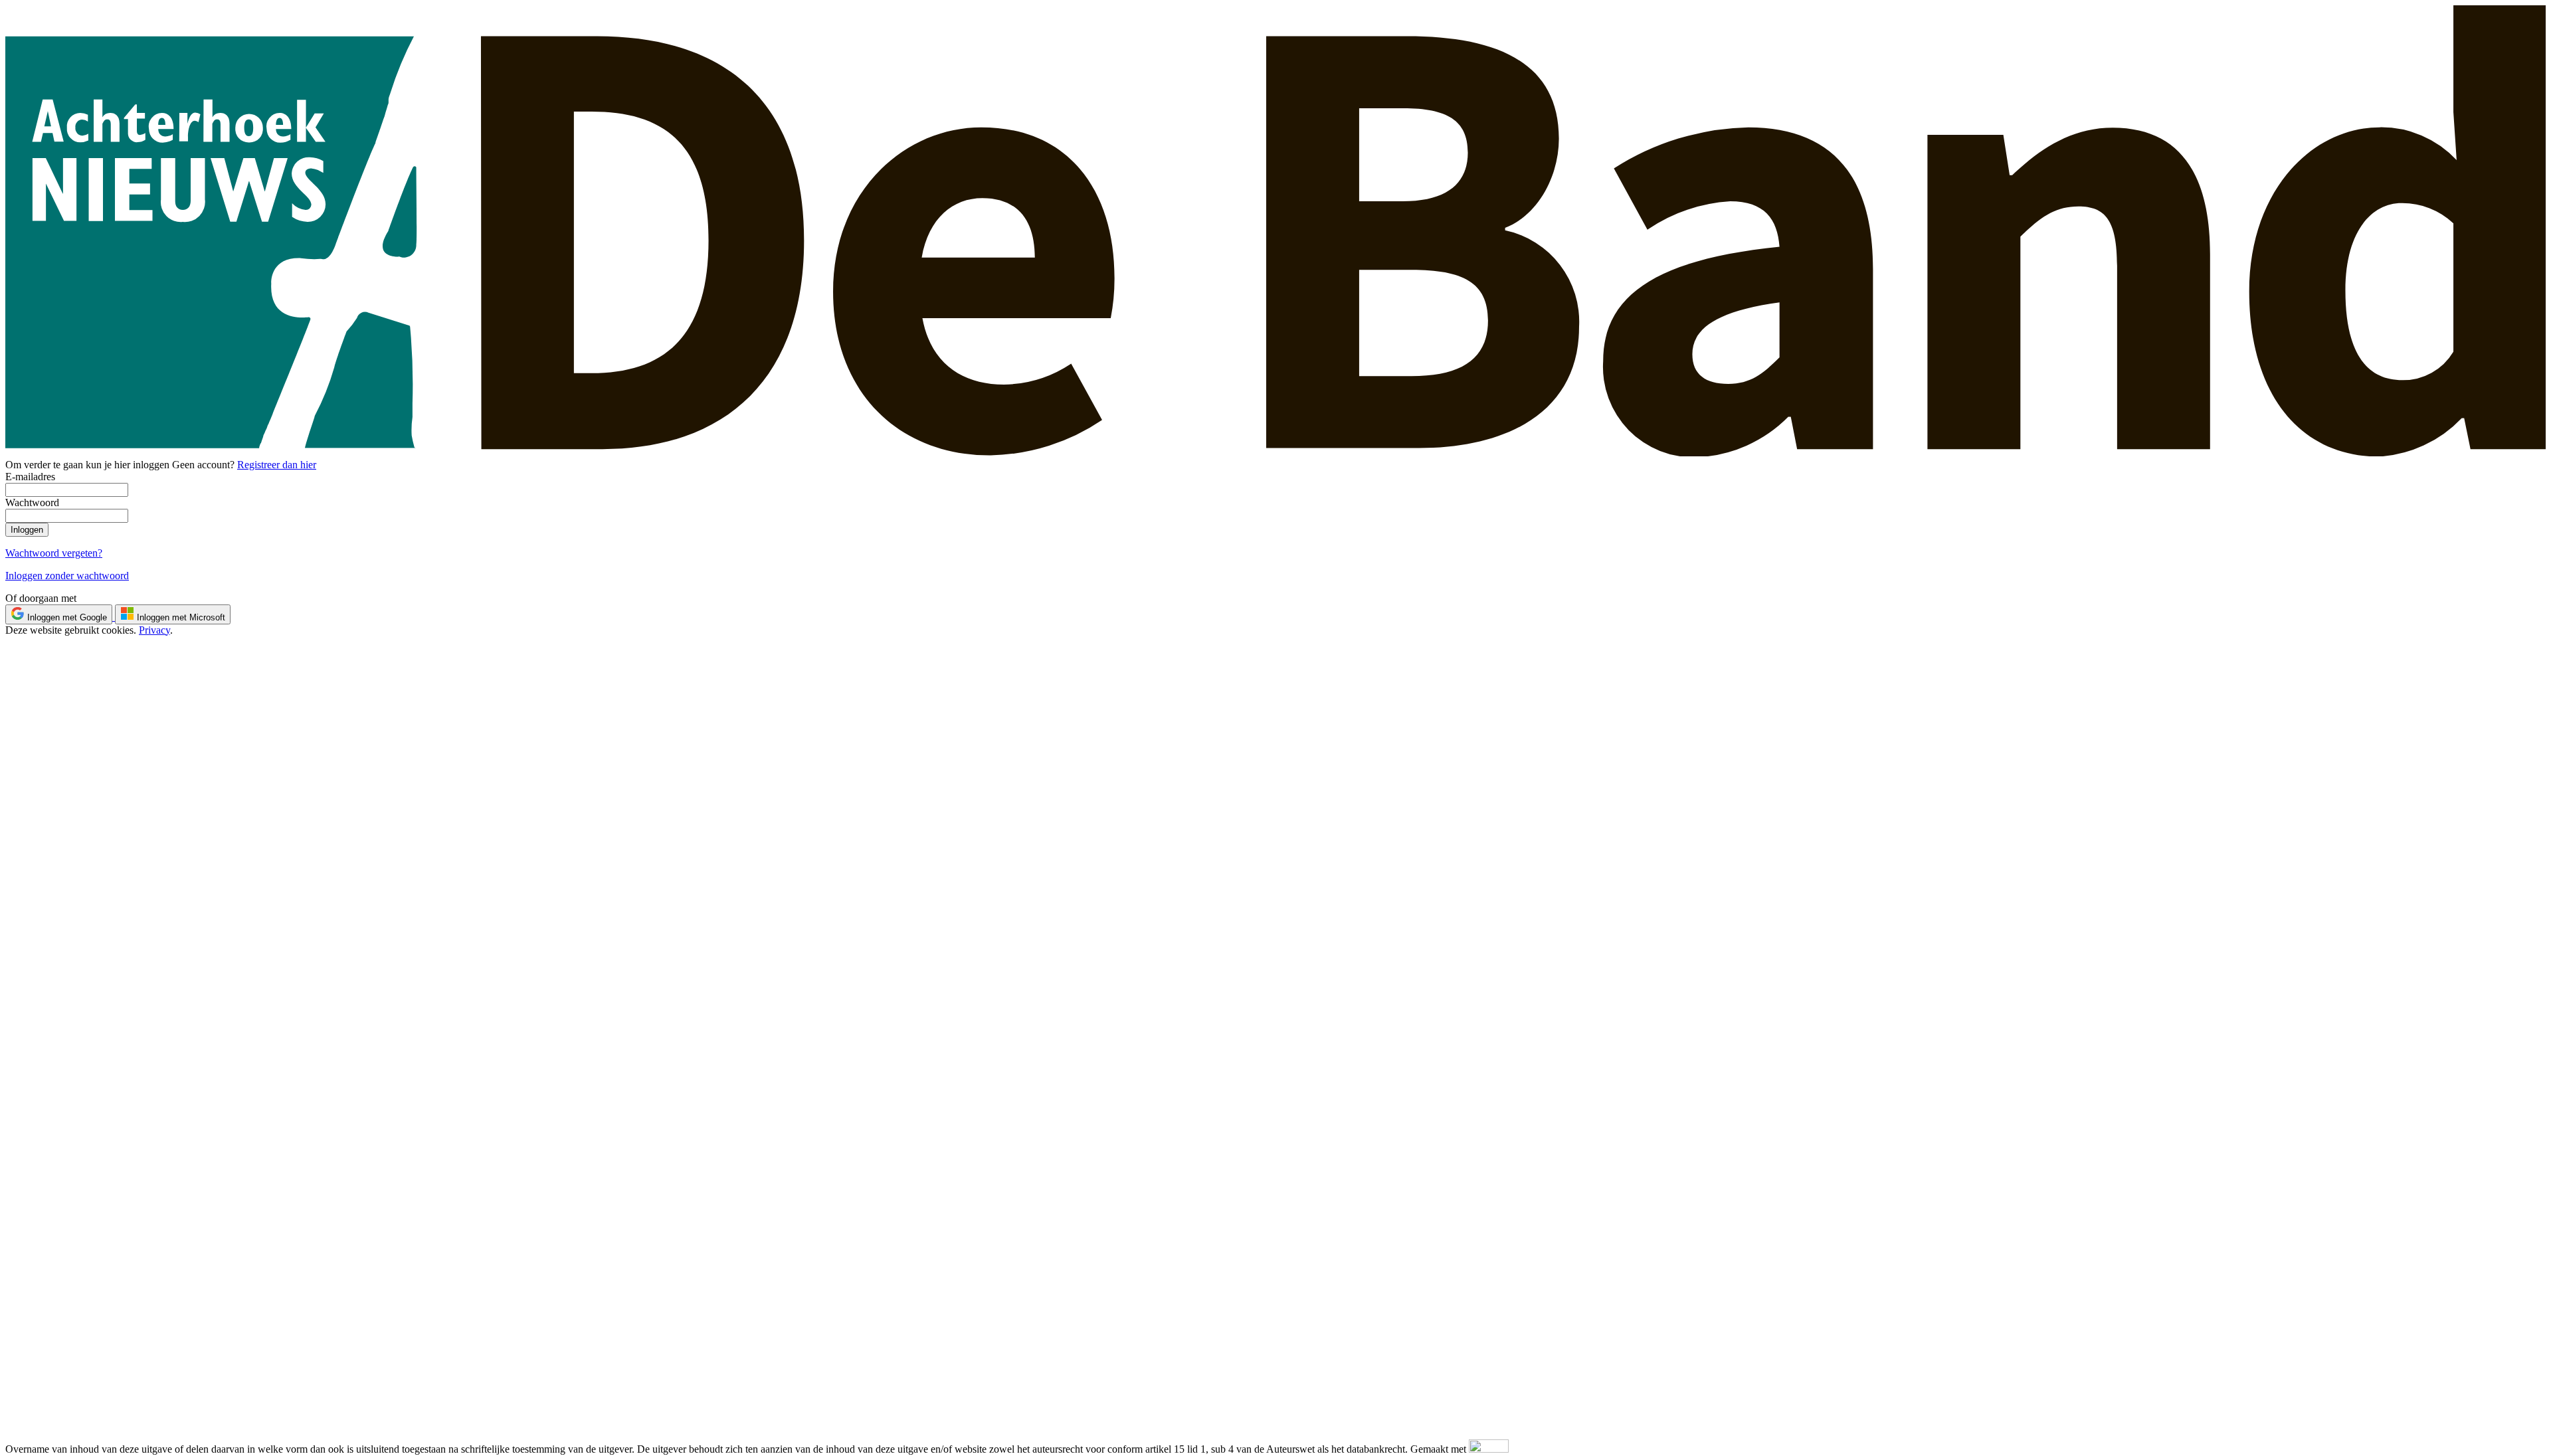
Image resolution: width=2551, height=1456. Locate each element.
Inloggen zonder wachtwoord (67, 576)
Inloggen (27, 530)
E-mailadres (30, 477)
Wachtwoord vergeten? (54, 553)
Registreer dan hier (277, 465)
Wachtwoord (32, 502)
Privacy (154, 630)
